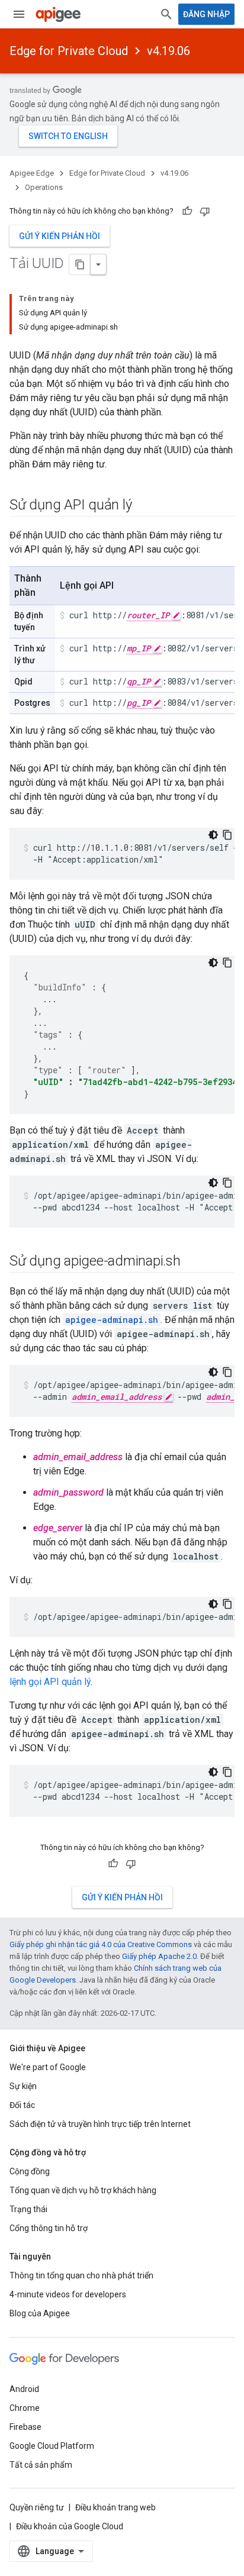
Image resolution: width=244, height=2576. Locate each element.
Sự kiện (23, 2086)
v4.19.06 (168, 51)
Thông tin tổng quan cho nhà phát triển (81, 2275)
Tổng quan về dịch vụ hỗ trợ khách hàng (83, 2190)
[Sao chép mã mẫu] (227, 835)
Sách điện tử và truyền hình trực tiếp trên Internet (100, 2124)
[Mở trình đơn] (19, 14)
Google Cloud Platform (52, 2446)
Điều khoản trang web (115, 2507)
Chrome (25, 2408)
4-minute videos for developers (68, 2294)
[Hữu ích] (187, 211)
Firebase (25, 2427)
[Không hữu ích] (205, 211)
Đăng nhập (206, 14)
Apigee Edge (32, 173)
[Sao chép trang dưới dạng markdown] (80, 264)
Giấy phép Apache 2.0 (159, 1956)
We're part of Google (48, 2067)
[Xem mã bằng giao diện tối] (213, 835)
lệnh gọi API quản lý (50, 1682)
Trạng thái (28, 2209)
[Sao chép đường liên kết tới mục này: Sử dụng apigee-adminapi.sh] (192, 1262)
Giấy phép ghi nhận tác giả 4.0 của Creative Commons (101, 1944)
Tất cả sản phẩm (41, 2465)
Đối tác (22, 2105)
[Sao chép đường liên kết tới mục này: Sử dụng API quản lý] (143, 506)
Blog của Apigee (40, 2313)
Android (24, 2389)
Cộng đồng (30, 2171)
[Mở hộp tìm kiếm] (166, 14)
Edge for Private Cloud (69, 51)
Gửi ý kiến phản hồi (60, 236)
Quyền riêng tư (37, 2507)
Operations (44, 187)
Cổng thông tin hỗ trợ (49, 2228)
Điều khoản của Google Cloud (70, 2526)
